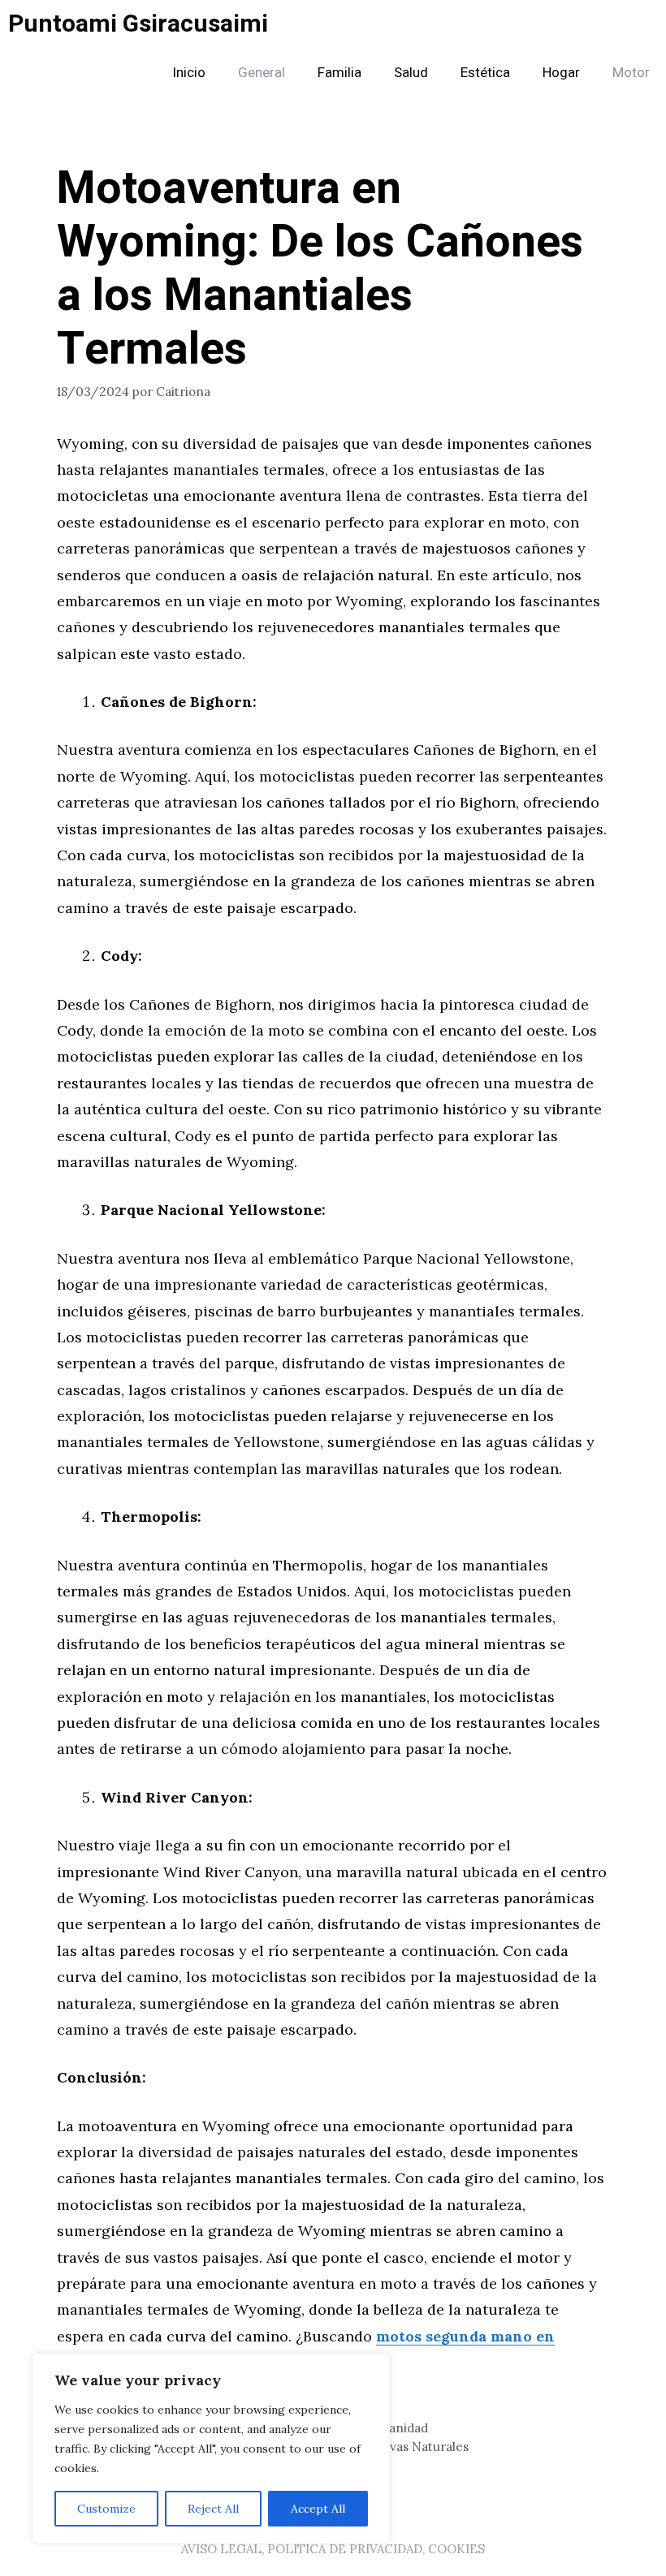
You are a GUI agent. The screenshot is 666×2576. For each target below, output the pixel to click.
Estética (485, 73)
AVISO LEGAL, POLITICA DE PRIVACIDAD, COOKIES (333, 2549)
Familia (339, 73)
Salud (411, 73)
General (262, 73)
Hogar (561, 73)
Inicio (189, 73)
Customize (106, 2509)
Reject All (213, 2509)
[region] (211, 2449)
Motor (631, 73)
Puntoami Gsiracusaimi (138, 24)
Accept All (318, 2509)
